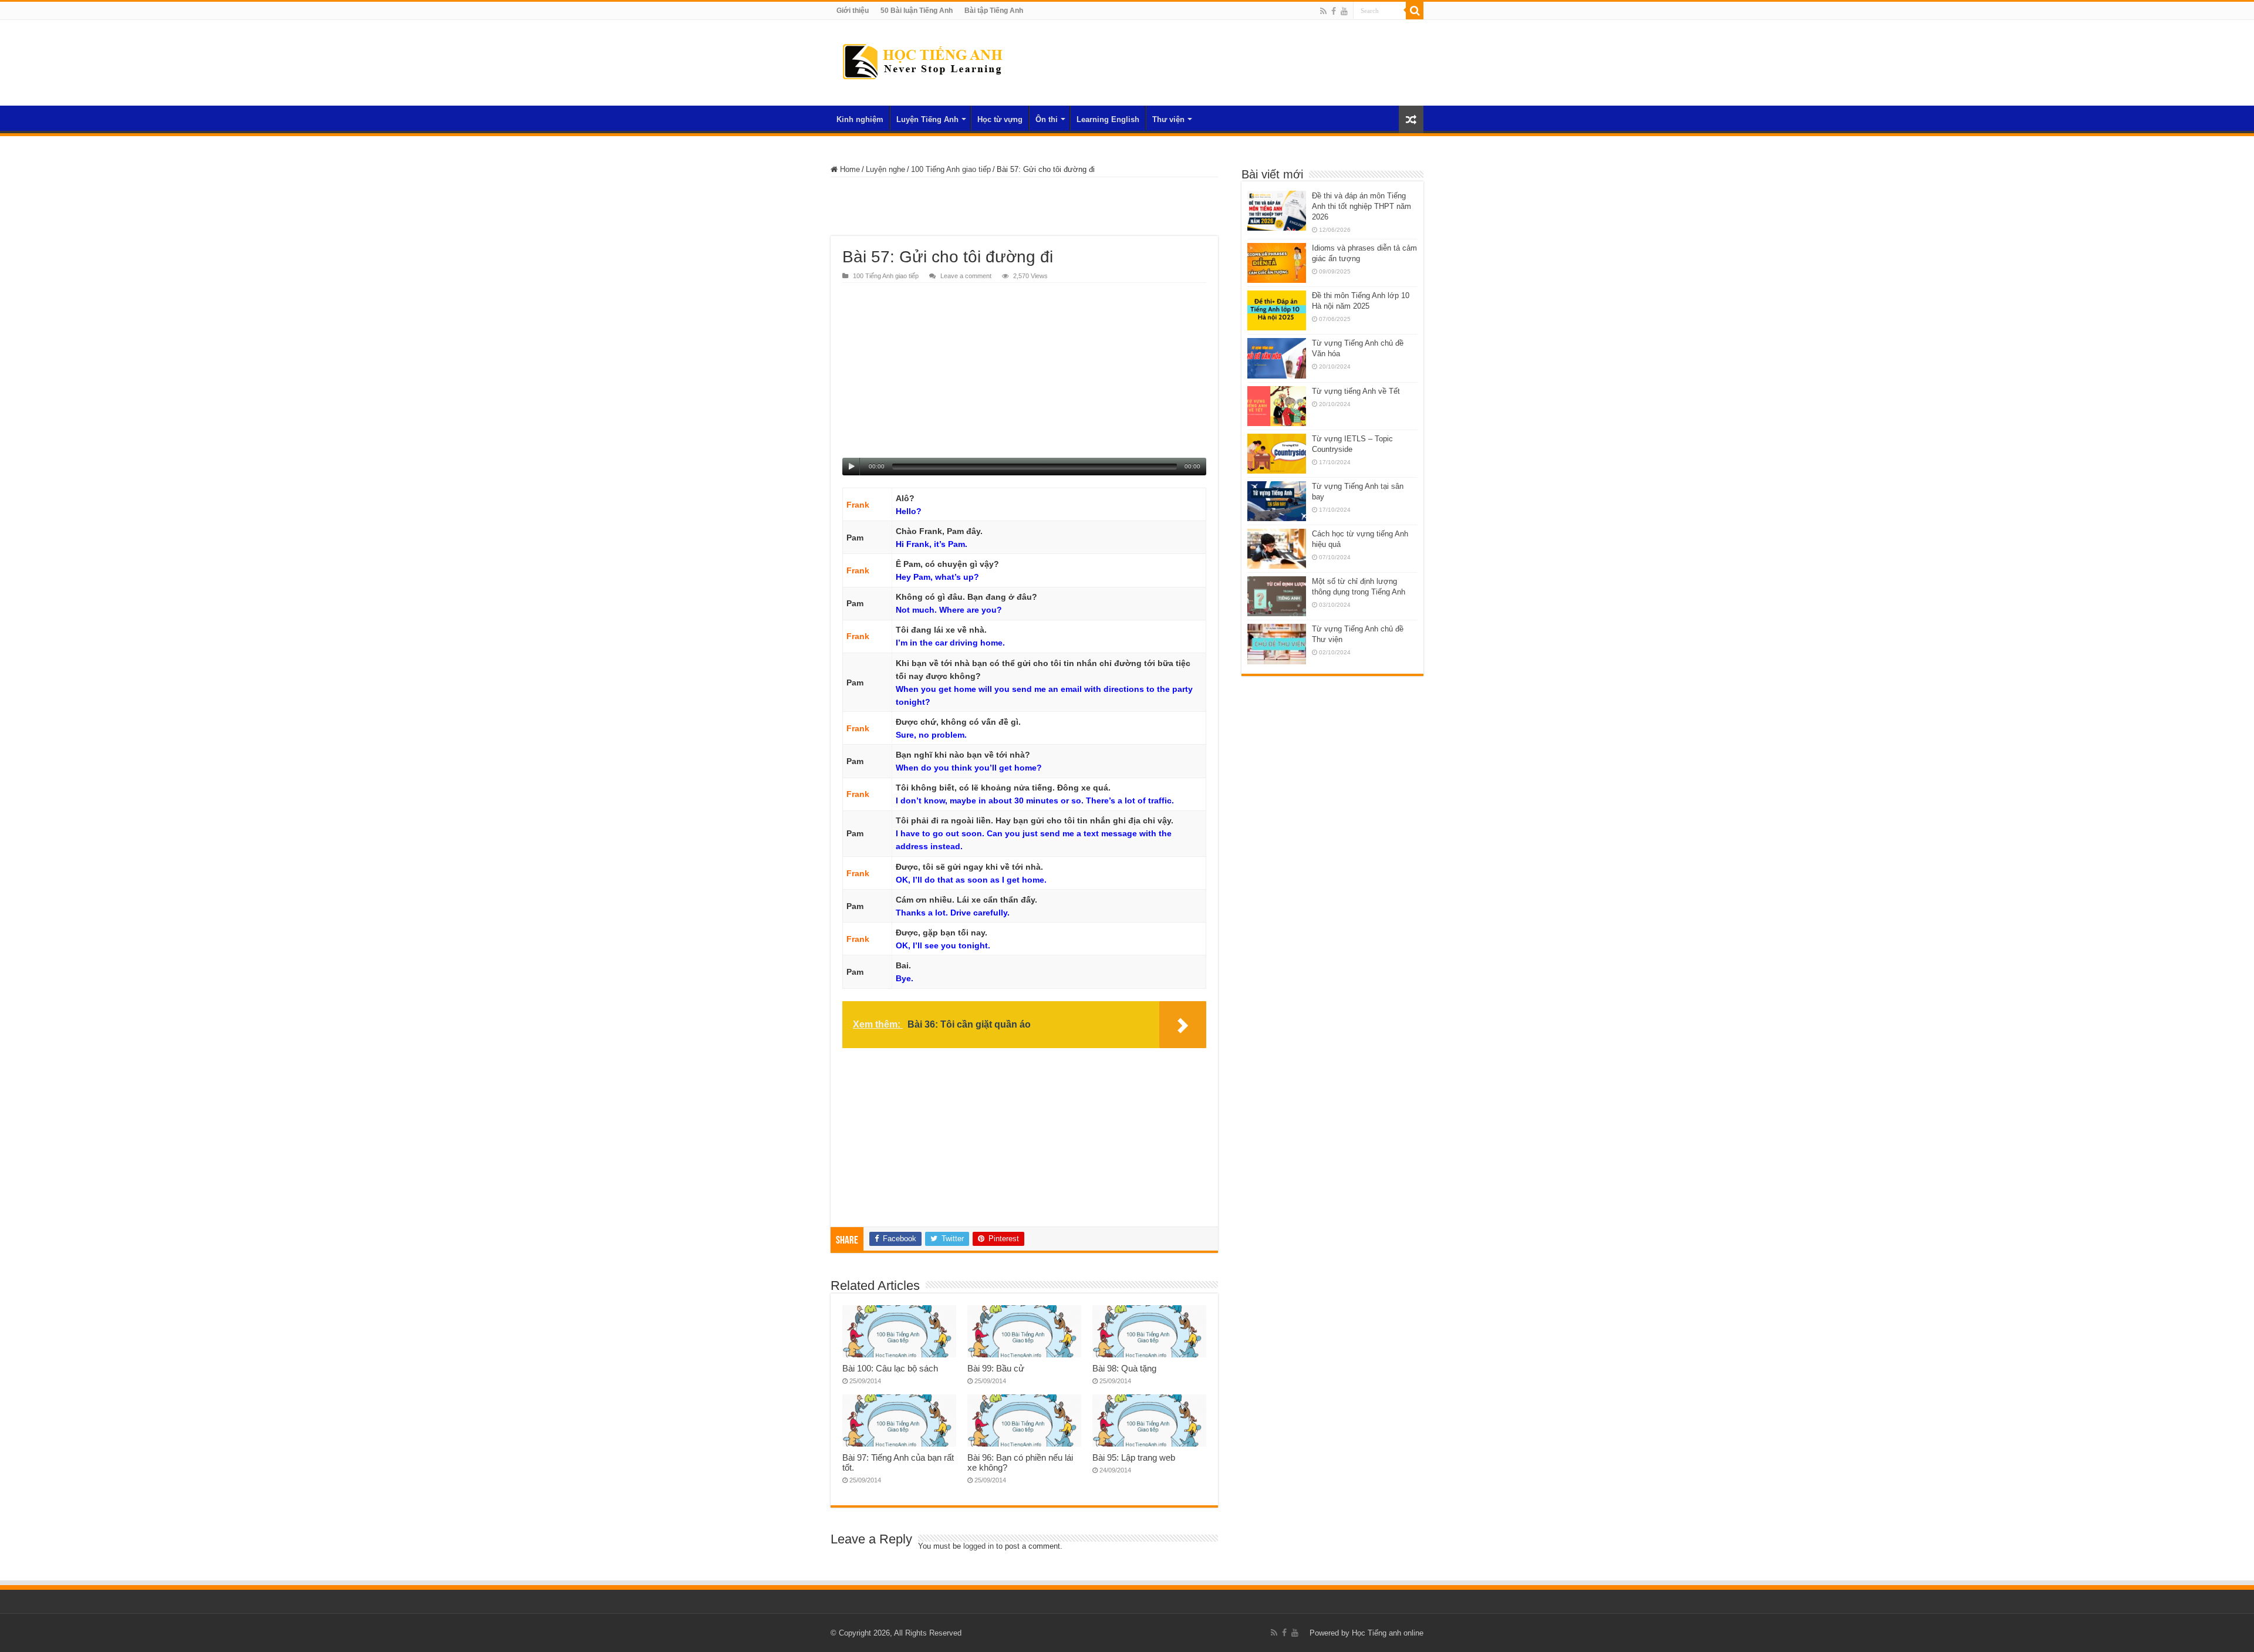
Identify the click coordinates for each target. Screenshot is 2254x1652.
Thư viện (1168, 119)
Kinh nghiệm (860, 119)
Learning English (1108, 119)
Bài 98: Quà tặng (1124, 1368)
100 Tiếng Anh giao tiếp (951, 169)
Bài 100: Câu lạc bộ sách (890, 1368)
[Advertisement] (1024, 207)
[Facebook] (1334, 11)
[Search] (1415, 11)
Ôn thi (1047, 119)
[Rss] (1323, 11)
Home (849, 169)
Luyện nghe (885, 169)
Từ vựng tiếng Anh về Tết (1356, 391)
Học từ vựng (1000, 119)
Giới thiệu (853, 11)
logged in (978, 1546)
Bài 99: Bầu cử (996, 1368)
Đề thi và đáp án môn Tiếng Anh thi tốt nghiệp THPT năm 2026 (1361, 206)
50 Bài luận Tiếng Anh (917, 11)
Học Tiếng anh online (1388, 1633)
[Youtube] (1344, 11)
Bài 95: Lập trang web (1134, 1457)
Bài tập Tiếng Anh (994, 11)
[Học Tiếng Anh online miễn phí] (922, 60)
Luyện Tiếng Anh (927, 119)
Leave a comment (966, 276)
